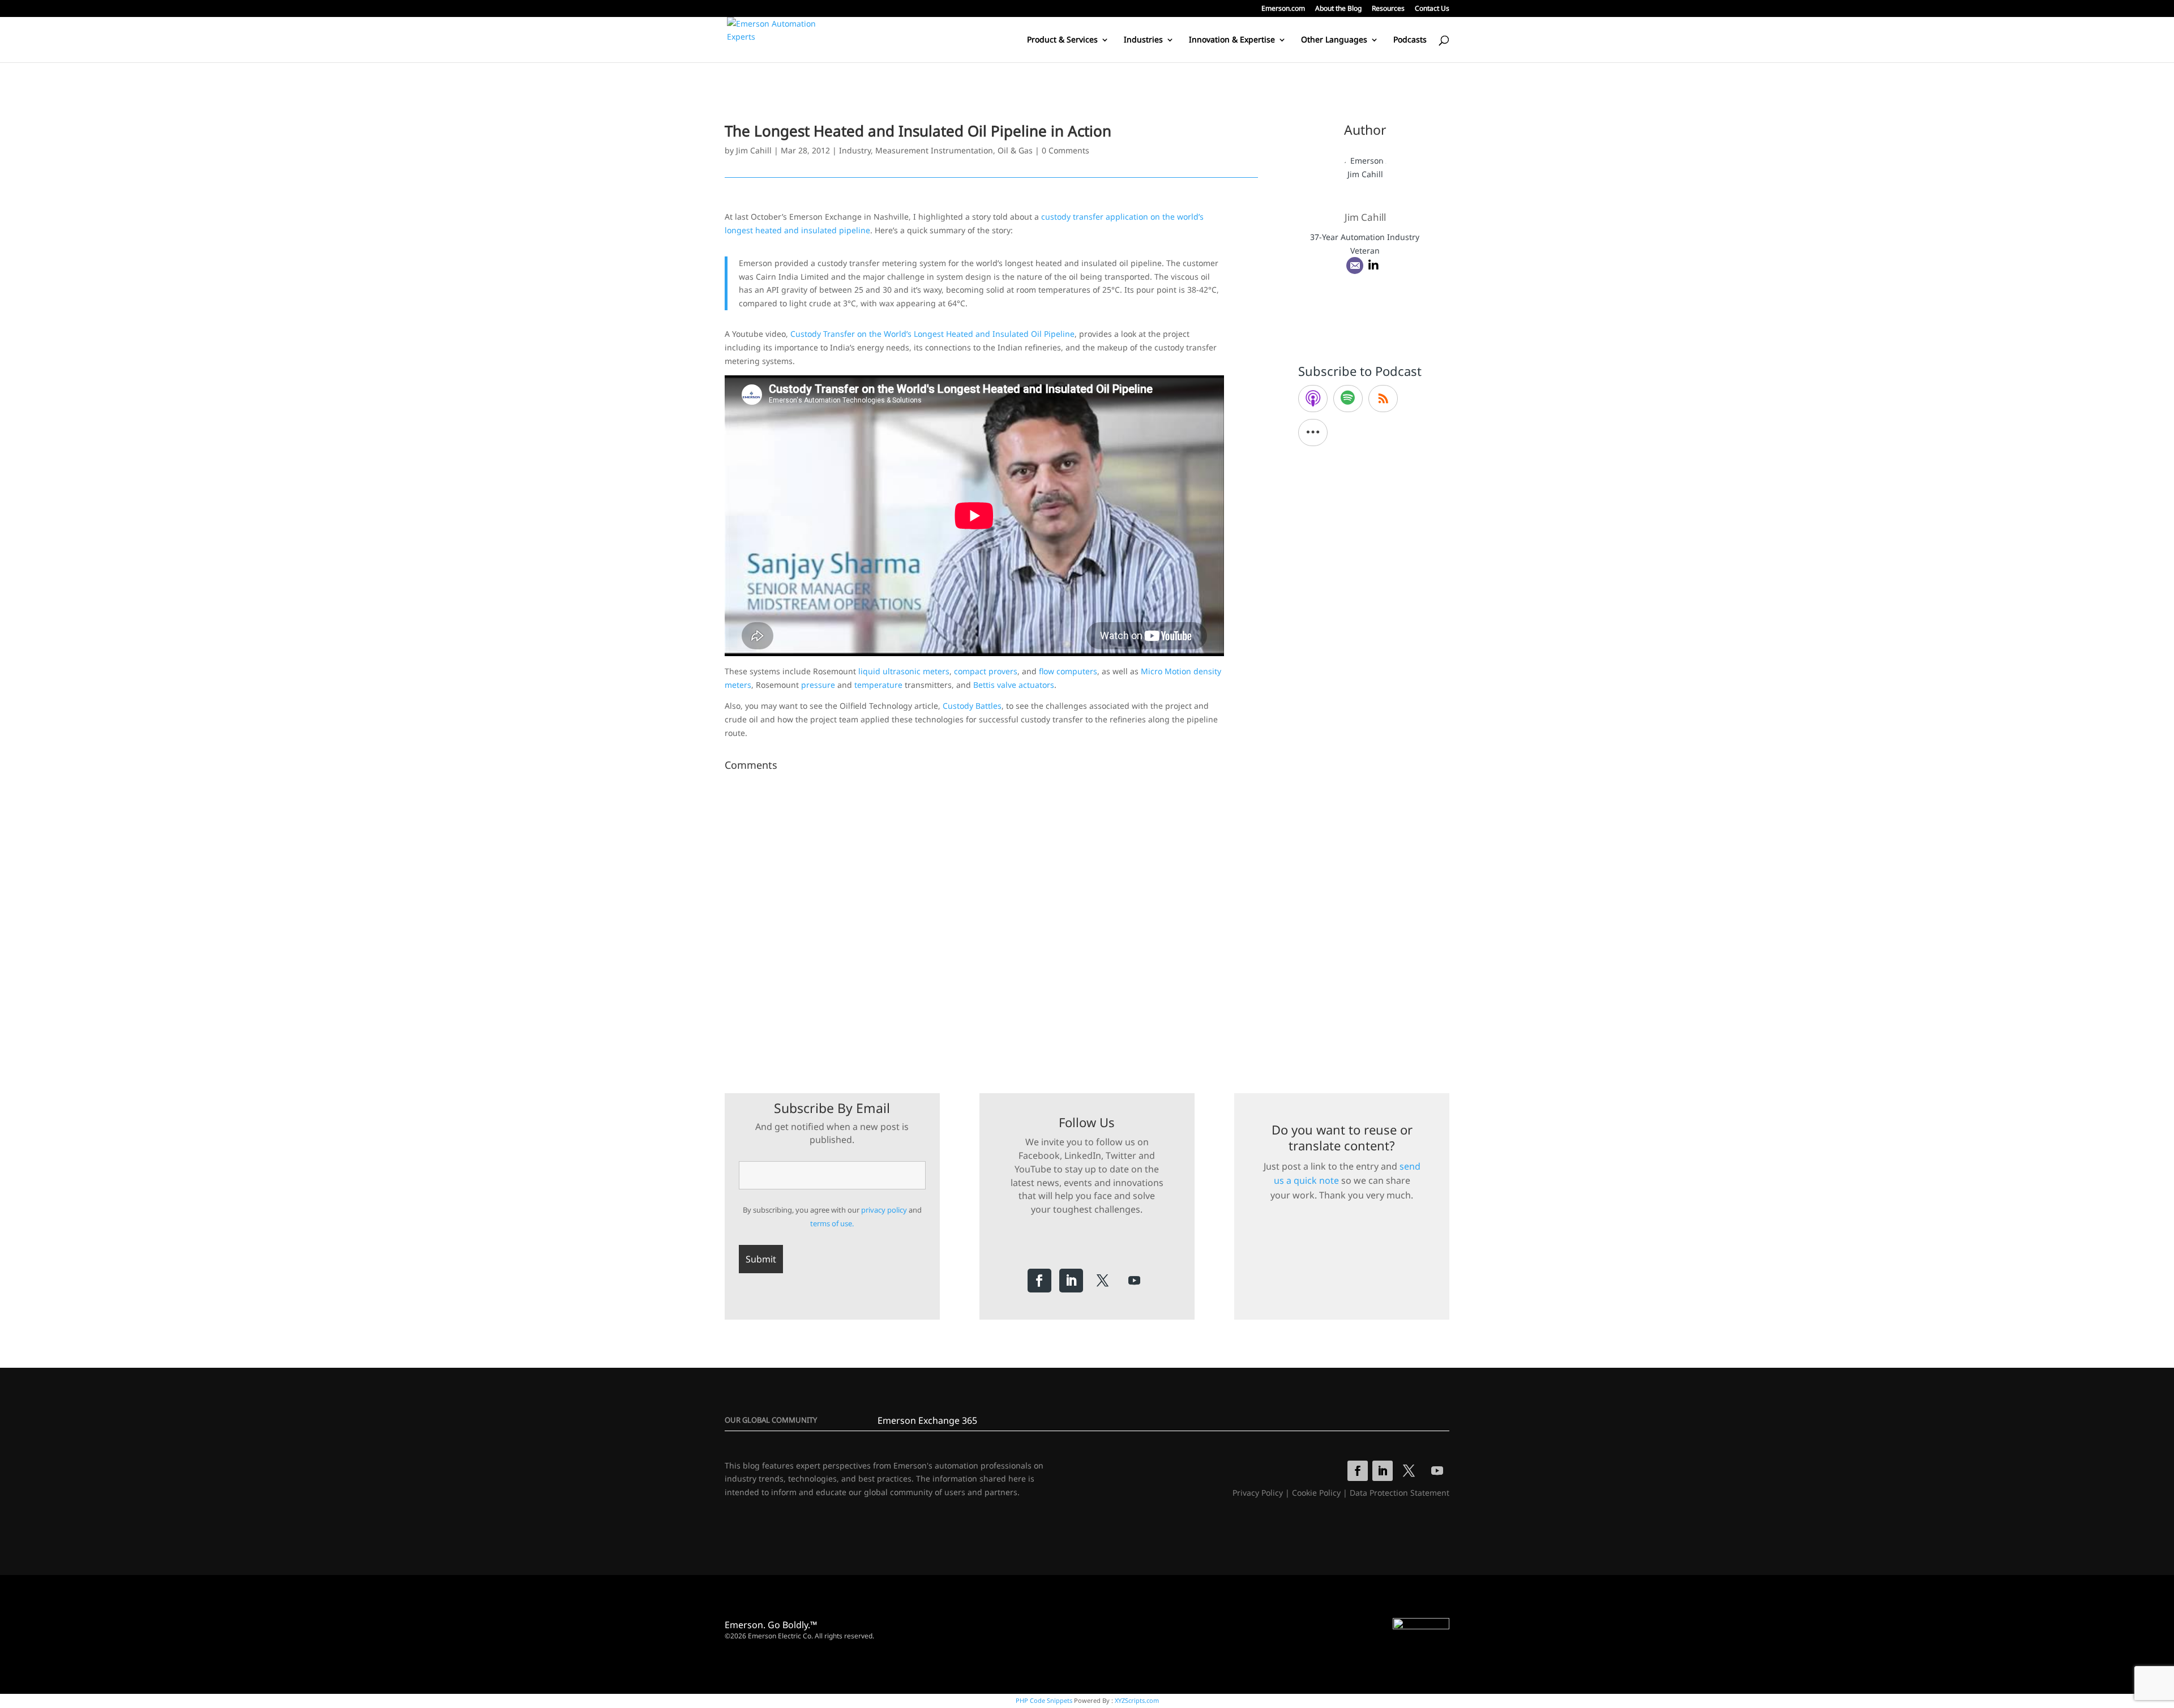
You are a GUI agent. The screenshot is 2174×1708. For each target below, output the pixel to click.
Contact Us (1432, 9)
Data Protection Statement (1400, 1493)
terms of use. (832, 1223)
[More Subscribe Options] (1313, 433)
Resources (1388, 9)
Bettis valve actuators (1014, 685)
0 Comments (1065, 150)
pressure (818, 685)
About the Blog (1338, 9)
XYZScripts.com (1137, 1700)
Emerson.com (1283, 9)
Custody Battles (972, 706)
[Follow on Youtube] (1135, 1281)
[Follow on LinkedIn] (1071, 1281)
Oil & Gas (1015, 150)
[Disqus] (991, 917)
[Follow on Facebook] (1039, 1281)
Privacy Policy (1258, 1493)
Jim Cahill (754, 150)
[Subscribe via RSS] (1383, 399)
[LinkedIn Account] (1373, 266)
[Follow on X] (1103, 1281)
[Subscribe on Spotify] (1348, 399)
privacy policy (884, 1210)
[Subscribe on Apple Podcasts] (1313, 399)
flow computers (1068, 671)
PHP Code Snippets (1044, 1700)
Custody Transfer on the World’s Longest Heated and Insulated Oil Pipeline (932, 334)
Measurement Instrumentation (934, 150)
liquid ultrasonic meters (904, 671)
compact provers (986, 671)
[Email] (1355, 266)
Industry (855, 150)
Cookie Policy (1316, 1493)
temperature (878, 685)
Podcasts (1410, 40)
